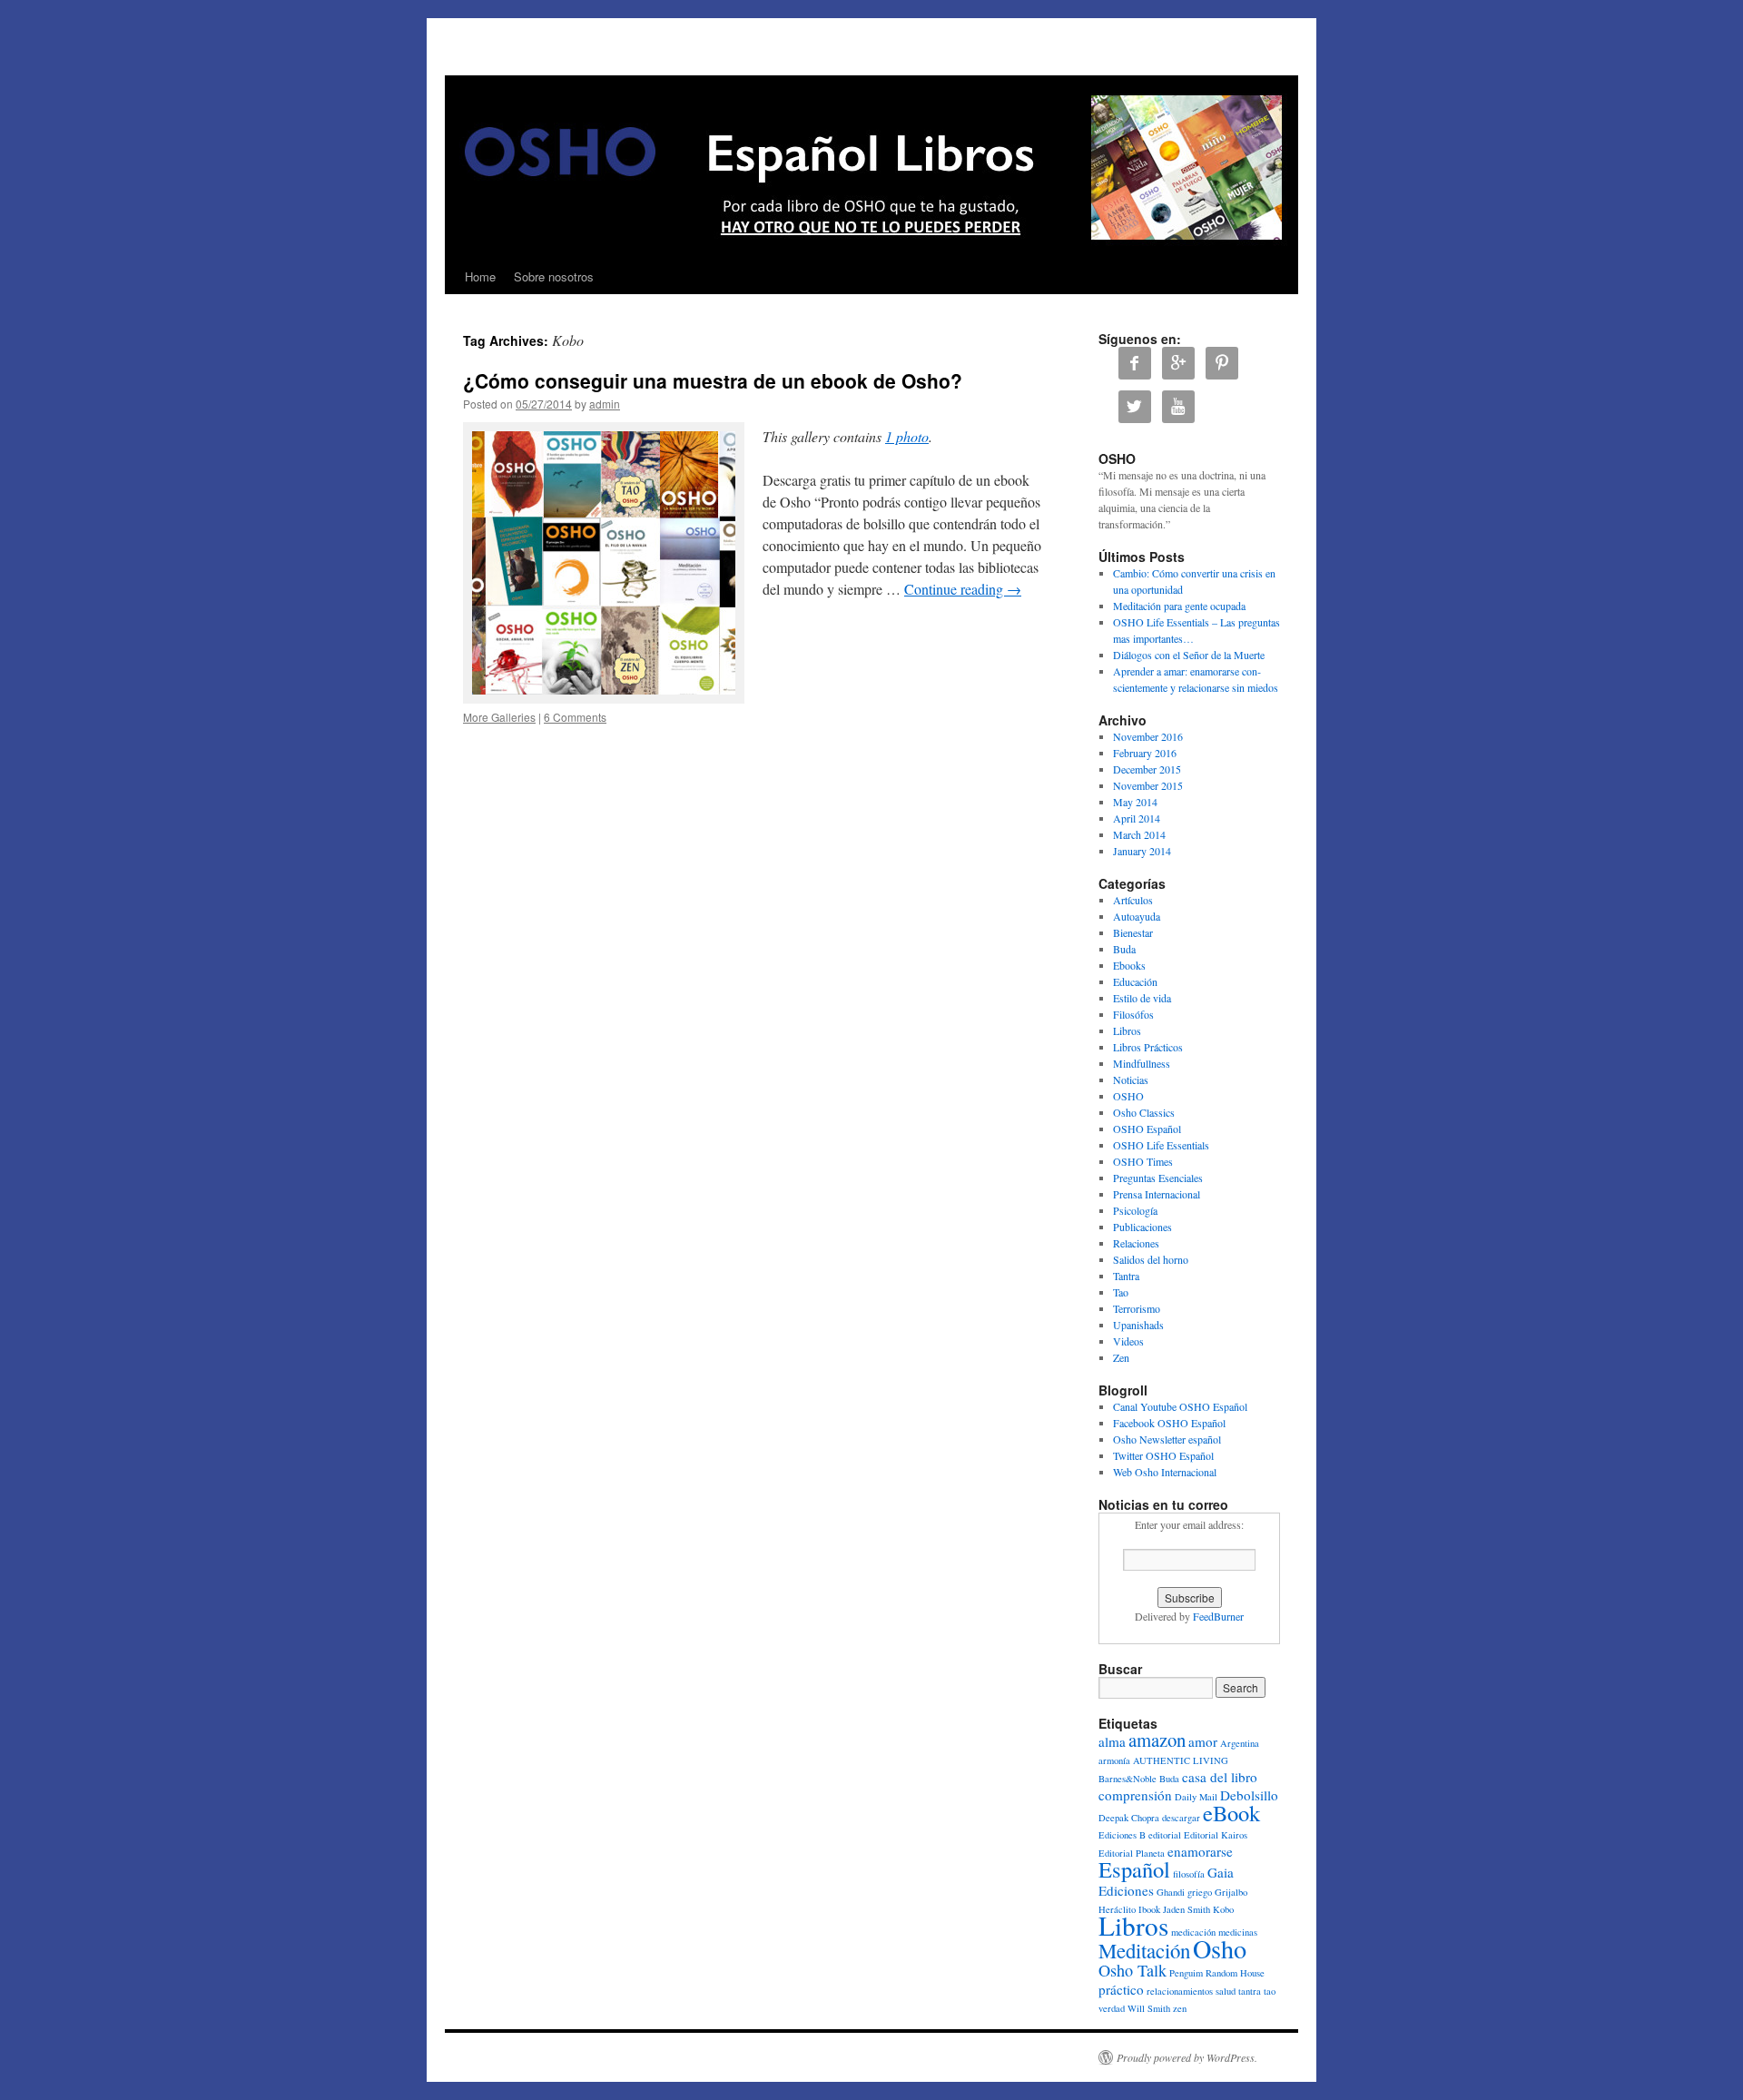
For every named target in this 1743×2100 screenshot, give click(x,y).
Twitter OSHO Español (1163, 1455)
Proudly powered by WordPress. (1187, 2057)
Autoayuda (1137, 916)
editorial (1165, 1835)
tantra (1250, 1991)
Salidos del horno (1151, 1259)
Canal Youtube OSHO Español (1180, 1406)
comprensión (1135, 1795)
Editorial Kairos (1216, 1835)
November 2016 (1148, 736)
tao (1270, 1991)
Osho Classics (1144, 1112)
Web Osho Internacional (1165, 1472)
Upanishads (1138, 1325)
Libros (1127, 1030)
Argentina (1240, 1743)
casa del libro (1220, 1777)
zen (1180, 2008)
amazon (1157, 1740)
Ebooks (1129, 965)
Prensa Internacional (1157, 1194)
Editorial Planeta (1132, 1853)
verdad (1112, 2008)
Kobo (1223, 1909)
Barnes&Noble (1128, 1779)
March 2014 (1139, 834)
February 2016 (1145, 753)
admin (605, 404)
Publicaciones (1142, 1227)
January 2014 (1142, 851)
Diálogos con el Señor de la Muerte (1189, 655)
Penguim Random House (1217, 1973)
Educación (1135, 981)
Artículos (1133, 900)
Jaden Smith (1187, 1909)
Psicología (1135, 1210)
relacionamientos (1180, 1991)
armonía (1114, 1760)
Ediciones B (1122, 1835)
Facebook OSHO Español (1169, 1423)
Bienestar (1133, 932)
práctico (1121, 1989)
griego (1200, 1892)
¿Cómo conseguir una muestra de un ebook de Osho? (713, 380)
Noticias (1131, 1080)
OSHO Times (1143, 1161)
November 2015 (1148, 785)
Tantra (1126, 1276)
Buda (1124, 949)
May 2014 (1135, 802)
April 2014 (1137, 818)
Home (480, 276)
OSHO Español (1147, 1129)
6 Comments (575, 717)
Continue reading (963, 589)
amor (1203, 1741)
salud (1226, 1991)
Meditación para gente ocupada (1179, 606)
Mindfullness (1142, 1063)
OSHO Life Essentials (1161, 1145)
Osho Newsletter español (1167, 1439)
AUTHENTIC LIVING (1181, 1760)
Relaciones (1136, 1243)
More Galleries (499, 717)
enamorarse (1200, 1851)
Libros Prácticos (1148, 1047)
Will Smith (1149, 2008)
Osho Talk (1132, 1970)
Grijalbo (1231, 1892)
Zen (1121, 1357)
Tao (1121, 1292)
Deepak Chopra (1129, 1818)
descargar (1181, 1818)
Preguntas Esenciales (1158, 1178)
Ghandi (1171, 1892)
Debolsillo (1249, 1795)
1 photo (907, 436)
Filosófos (1133, 1014)
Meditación (1144, 1950)
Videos (1128, 1341)
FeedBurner (1218, 1616)
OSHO (1128, 1096)
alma (1112, 1741)
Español (1134, 1869)
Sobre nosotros (554, 276)
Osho (1220, 1948)
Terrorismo (1137, 1308)
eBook (1231, 1813)
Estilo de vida (1142, 998)
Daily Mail (1196, 1797)
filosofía (1189, 1874)
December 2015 (1147, 769)
